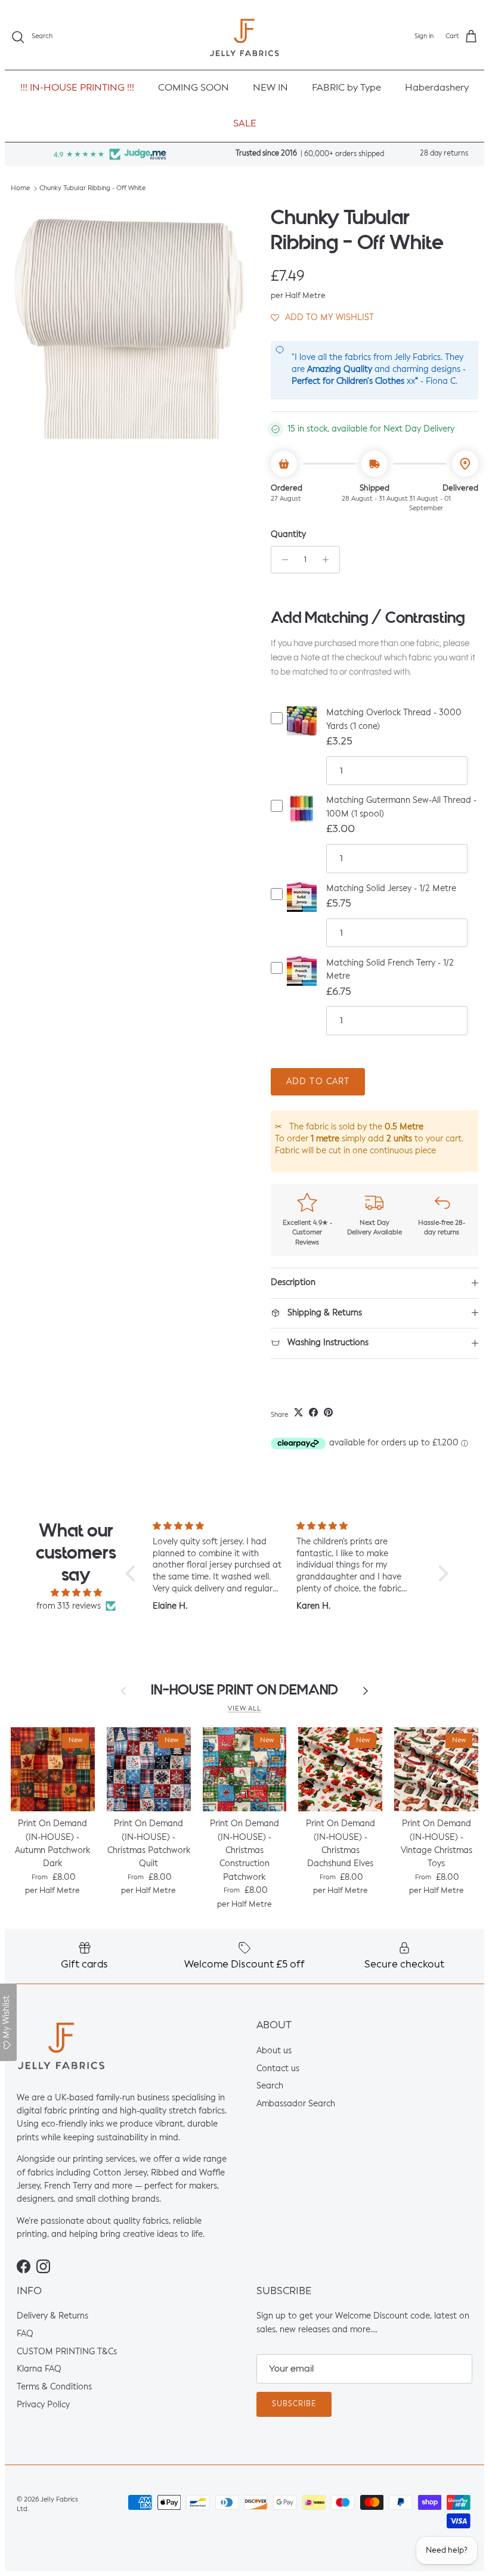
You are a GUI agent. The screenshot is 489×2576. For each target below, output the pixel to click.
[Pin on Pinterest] (328, 1412)
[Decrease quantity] (282, 560)
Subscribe (294, 2404)
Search (270, 2086)
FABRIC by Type (346, 88)
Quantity (288, 535)
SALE (245, 124)
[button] (322, 317)
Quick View (302, 730)
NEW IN (270, 88)
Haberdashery (437, 88)
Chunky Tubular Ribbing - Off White (92, 189)
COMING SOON (194, 88)
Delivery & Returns (52, 2317)
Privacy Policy (43, 2405)
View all (244, 1709)
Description (293, 1283)
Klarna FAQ (39, 2370)
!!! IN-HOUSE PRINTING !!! (77, 88)
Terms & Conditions (54, 2387)
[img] (76, 1593)
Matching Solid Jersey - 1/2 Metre (391, 889)
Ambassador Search (296, 2104)
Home (20, 189)
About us (274, 2051)
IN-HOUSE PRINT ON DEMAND (244, 1690)
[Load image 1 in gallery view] (128, 322)
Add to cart (318, 1082)
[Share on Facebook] (313, 1412)
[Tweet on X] (298, 1412)
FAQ (25, 2334)
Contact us (278, 2069)
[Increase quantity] (329, 560)
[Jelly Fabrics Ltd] (244, 37)
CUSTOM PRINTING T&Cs (67, 2352)
